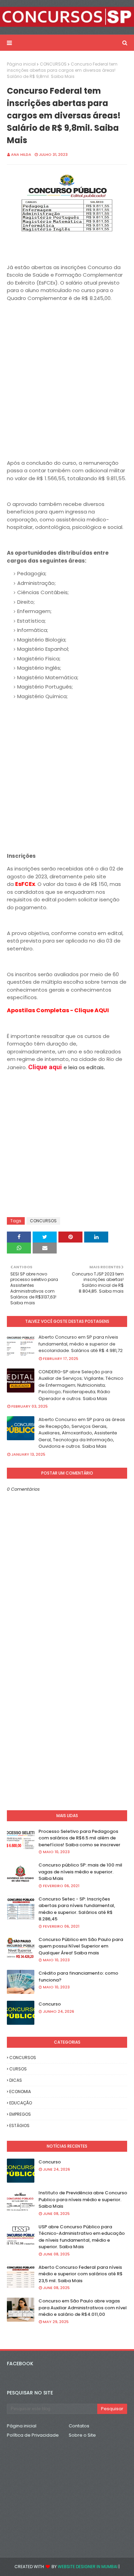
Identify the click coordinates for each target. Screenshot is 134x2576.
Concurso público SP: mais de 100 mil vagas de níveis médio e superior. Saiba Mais (80, 1872)
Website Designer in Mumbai (88, 2567)
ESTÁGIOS (19, 2126)
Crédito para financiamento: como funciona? (78, 1977)
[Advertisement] (67, 387)
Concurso (50, 2004)
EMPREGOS (20, 2114)
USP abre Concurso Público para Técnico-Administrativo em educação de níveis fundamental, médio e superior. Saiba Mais (82, 2237)
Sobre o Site (82, 2435)
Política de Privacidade (33, 2435)
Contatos (79, 2426)
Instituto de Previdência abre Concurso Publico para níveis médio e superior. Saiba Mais (83, 2199)
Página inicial (21, 64)
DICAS (16, 2080)
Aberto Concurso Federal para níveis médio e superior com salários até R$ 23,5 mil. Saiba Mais (81, 2274)
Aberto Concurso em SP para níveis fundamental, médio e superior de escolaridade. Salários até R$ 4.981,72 (81, 1344)
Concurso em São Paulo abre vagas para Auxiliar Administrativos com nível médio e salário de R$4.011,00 (83, 2308)
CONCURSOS (53, 64)
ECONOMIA (20, 2092)
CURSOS (18, 2069)
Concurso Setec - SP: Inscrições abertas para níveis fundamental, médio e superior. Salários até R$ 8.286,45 (77, 1909)
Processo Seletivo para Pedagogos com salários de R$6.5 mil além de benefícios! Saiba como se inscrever (79, 1838)
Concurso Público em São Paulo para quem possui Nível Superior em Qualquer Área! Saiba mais (81, 1946)
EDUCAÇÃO (21, 2103)
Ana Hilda (21, 154)
